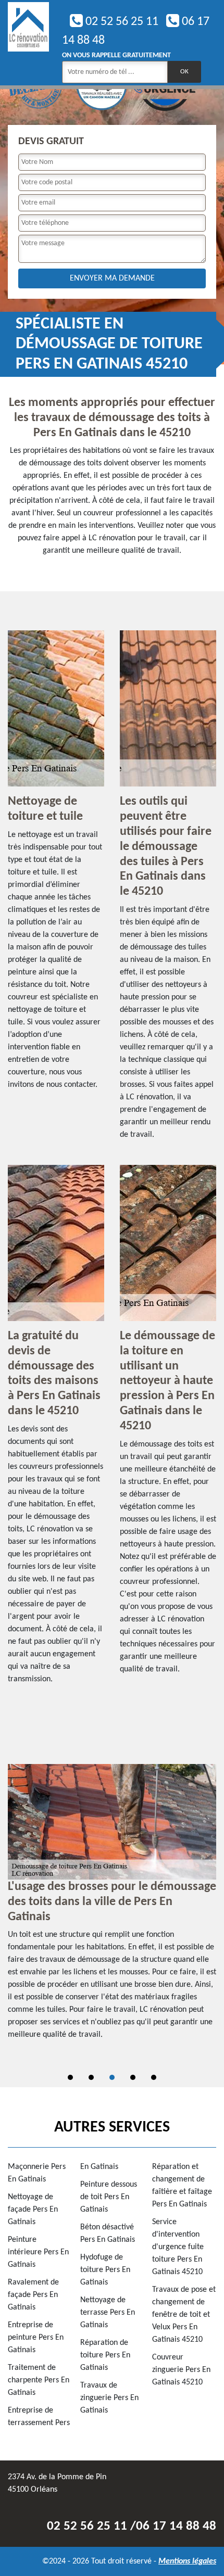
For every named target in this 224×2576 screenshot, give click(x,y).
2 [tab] (91, 2077)
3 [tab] (112, 2077)
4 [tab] (133, 2077)
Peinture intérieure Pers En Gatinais (38, 2252)
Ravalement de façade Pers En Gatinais (33, 2295)
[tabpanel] (112, 1907)
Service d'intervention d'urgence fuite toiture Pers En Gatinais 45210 (178, 2247)
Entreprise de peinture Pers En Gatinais (36, 2338)
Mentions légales (187, 2561)
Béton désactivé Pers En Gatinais (108, 2234)
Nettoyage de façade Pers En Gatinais (33, 2210)
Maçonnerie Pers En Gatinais (37, 2173)
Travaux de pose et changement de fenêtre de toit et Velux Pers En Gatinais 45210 (184, 2315)
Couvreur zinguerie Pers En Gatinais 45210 (181, 2370)
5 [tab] (154, 2077)
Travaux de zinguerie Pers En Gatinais (109, 2398)
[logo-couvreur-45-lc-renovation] (28, 43)
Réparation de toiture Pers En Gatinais (105, 2355)
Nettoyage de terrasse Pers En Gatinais (108, 2313)
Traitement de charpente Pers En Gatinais (39, 2380)
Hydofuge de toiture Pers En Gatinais (105, 2270)
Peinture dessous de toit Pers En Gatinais (109, 2197)
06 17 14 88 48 (176, 2526)
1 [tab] (70, 2077)
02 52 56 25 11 (121, 22)
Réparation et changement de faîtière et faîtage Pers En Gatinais (182, 2186)
